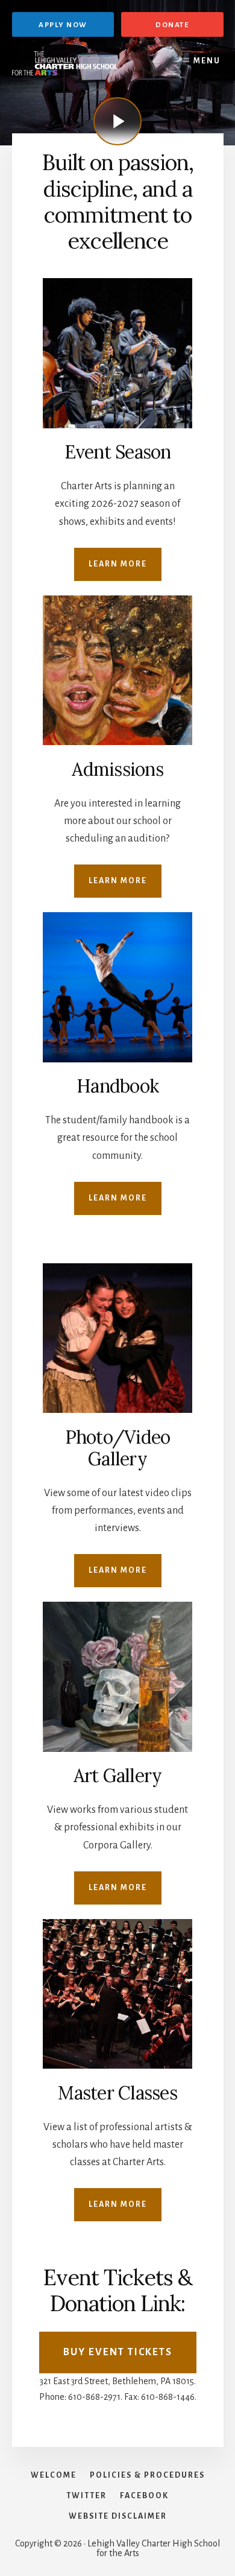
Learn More (118, 564)
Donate (172, 25)
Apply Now (63, 25)
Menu (207, 61)
